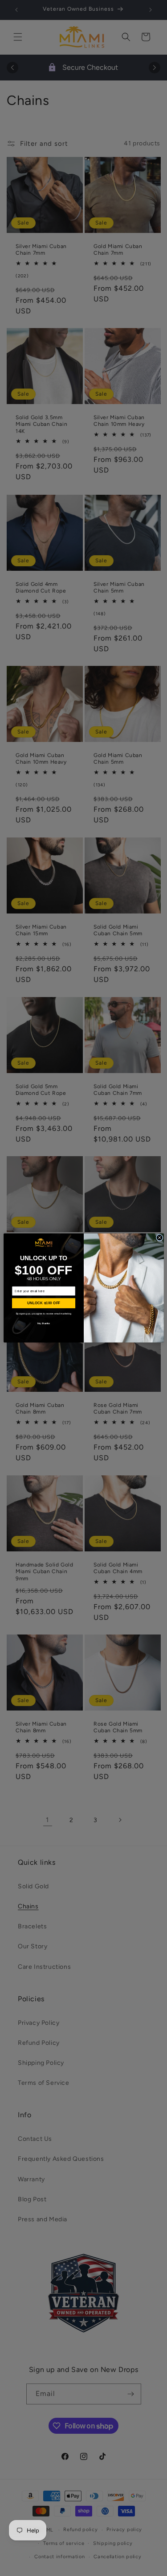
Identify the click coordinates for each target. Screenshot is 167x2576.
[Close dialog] (159, 1238)
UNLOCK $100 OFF (43, 1303)
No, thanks (44, 1324)
